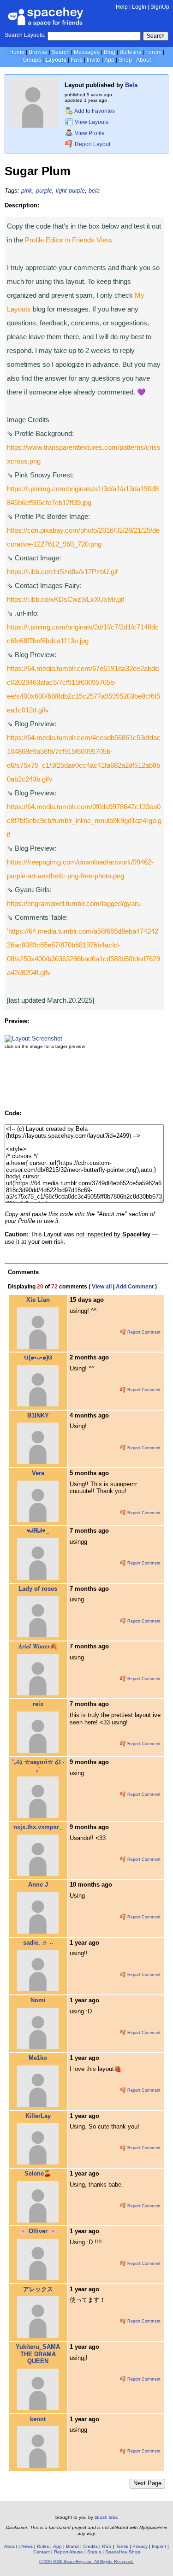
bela (94, 191)
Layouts (56, 60)
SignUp (160, 7)
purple (44, 191)
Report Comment (143, 1332)
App (109, 60)
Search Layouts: (25, 35)
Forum (153, 52)
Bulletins (130, 52)
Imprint (159, 2546)
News (27, 2546)
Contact (42, 2552)
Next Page (147, 2483)
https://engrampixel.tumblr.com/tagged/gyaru (74, 903)
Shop (125, 60)
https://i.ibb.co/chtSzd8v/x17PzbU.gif (62, 572)
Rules (43, 2546)
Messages (87, 52)
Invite (93, 60)
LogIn (139, 7)
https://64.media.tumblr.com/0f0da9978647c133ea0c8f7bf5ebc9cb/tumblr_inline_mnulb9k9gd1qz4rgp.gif (84, 820)
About (143, 60)
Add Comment (135, 1287)
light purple (70, 191)
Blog (110, 52)
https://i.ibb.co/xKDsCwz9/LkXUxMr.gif (66, 599)
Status (94, 2552)
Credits (90, 2546)
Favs (77, 60)
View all (102, 1287)
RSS (107, 2546)
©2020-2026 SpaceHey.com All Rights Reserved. (86, 2562)
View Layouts (91, 122)
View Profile (89, 133)
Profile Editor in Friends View (68, 240)
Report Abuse (69, 2552)
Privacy (140, 2546)
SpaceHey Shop (123, 2552)
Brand (72, 2546)
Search (156, 36)
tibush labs (106, 2517)
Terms (122, 2546)
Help (122, 7)
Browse (38, 52)
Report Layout (92, 144)
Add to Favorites (94, 111)
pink (27, 191)
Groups (32, 60)
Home (17, 52)
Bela (131, 85)
